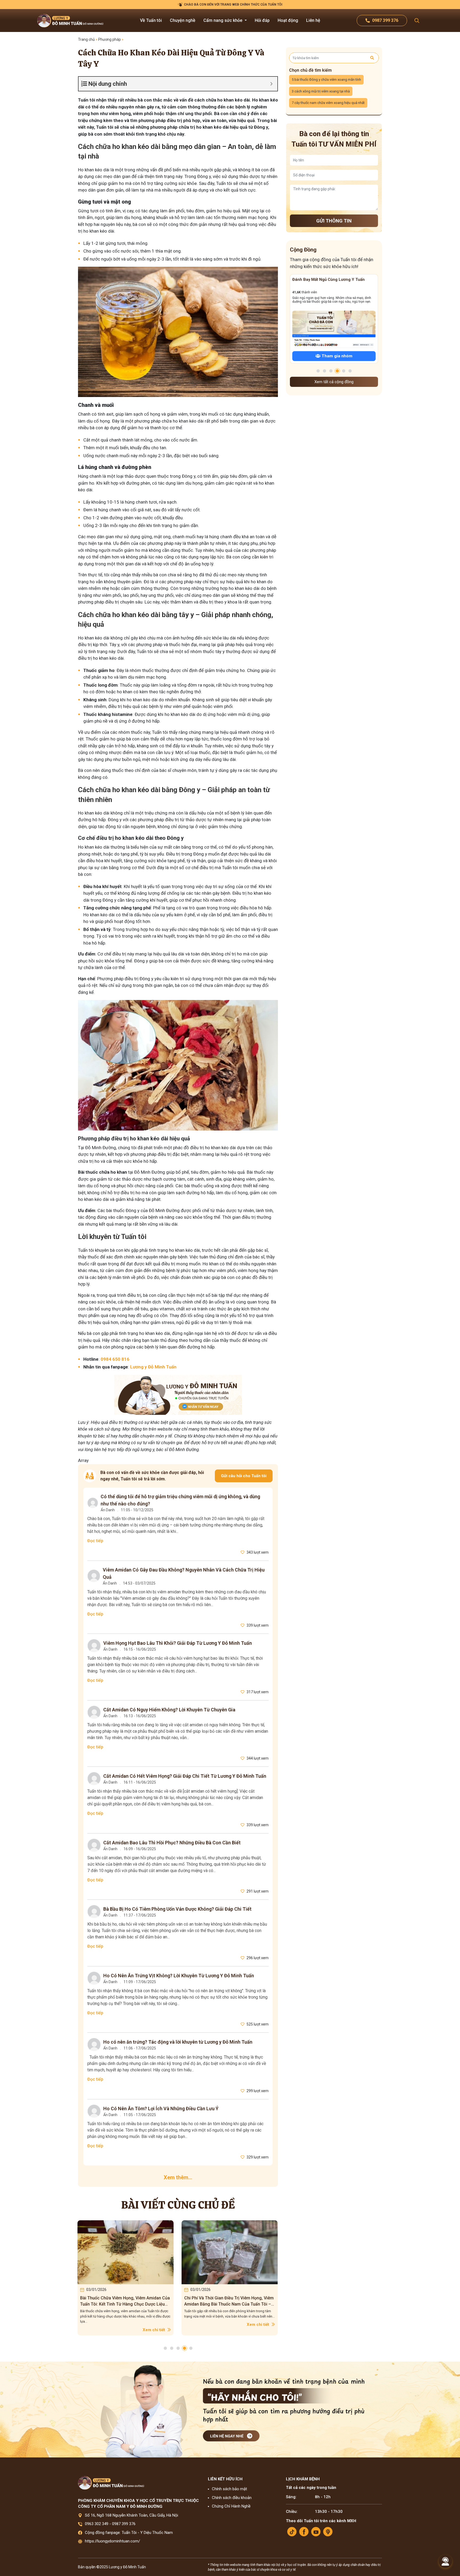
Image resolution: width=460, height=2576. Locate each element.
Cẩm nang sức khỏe (223, 20)
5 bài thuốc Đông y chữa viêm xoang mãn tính (326, 80)
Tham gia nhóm (336, 356)
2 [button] (172, 2348)
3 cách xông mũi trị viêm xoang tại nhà (321, 91)
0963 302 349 (97, 2524)
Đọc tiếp (95, 1541)
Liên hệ (313, 20)
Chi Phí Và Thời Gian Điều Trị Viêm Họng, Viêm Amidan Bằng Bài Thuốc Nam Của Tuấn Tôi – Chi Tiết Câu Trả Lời (125, 2301)
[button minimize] (271, 84)
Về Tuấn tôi (151, 20)
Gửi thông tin (334, 221)
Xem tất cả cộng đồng (334, 382)
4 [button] (184, 2348)
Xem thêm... (178, 2177)
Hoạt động (288, 20)
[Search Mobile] (417, 21)
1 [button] (165, 2348)
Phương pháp (110, 39)
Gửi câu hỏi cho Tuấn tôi (244, 1476)
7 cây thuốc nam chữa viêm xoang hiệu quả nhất (328, 103)
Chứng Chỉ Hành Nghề (231, 2506)
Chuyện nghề (183, 20)
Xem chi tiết (154, 2324)
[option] (126, 2278)
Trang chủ (86, 39)
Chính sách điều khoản (232, 2498)
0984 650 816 (115, 1359)
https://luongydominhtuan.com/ (112, 2541)
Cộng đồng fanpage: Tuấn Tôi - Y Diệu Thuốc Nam (129, 2533)
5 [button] (191, 2348)
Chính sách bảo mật (229, 2489)
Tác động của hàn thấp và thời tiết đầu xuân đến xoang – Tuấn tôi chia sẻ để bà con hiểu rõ (227, 2301)
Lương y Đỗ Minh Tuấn (153, 1367)
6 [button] (350, 371)
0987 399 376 (124, 2524)
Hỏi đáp (262, 20)
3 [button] (178, 2348)
